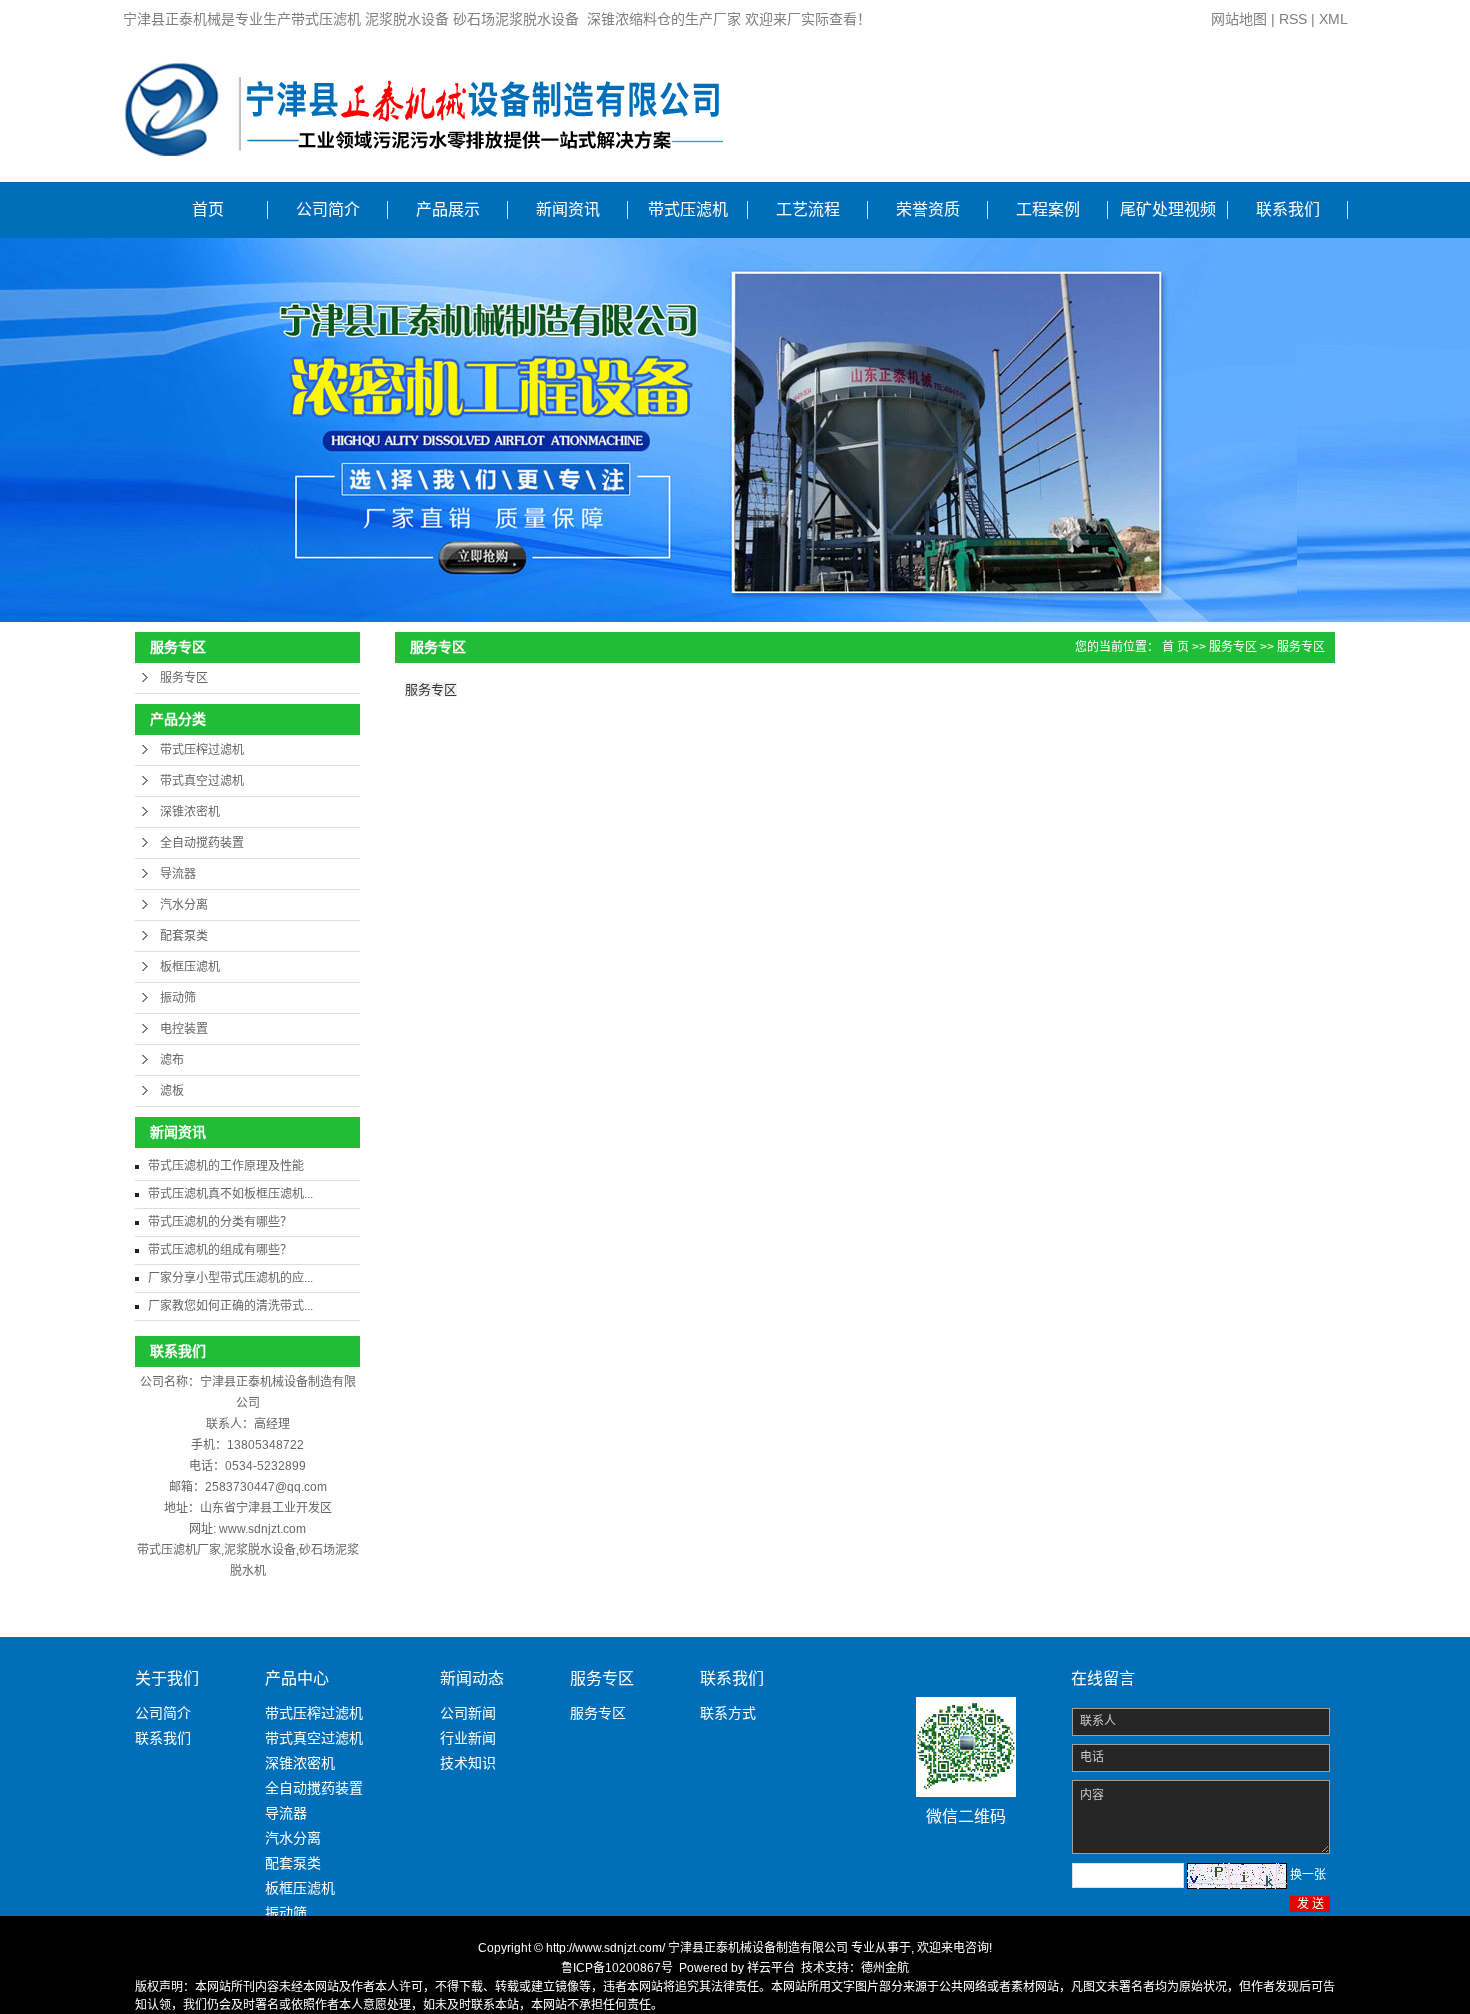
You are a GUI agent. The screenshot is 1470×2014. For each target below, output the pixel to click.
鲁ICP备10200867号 (617, 1968)
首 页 (1175, 647)
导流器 (178, 874)
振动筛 (178, 998)
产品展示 (448, 209)
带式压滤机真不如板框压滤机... (230, 1194)
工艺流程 (808, 209)
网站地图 (1239, 19)
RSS (1293, 19)
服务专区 (184, 678)
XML (1333, 19)
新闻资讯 (568, 209)
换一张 (1308, 1875)
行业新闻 (468, 1738)
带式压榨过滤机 (202, 750)
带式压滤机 (688, 209)
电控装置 (184, 1029)
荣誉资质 (928, 209)
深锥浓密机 (190, 812)
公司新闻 (468, 1713)
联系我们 (1288, 209)
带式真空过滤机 (202, 781)
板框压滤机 (190, 967)
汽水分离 (184, 905)
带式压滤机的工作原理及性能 (226, 1166)
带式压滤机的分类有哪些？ (220, 1222)
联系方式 (728, 1713)
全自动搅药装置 (202, 843)
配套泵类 (184, 936)
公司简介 (328, 209)
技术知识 (468, 1763)
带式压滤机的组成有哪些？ (220, 1250)
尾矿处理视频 (1168, 209)
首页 (208, 209)
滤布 (172, 1060)
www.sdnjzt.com (262, 1529)
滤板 (172, 1091)
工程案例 (1048, 209)
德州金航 (885, 1968)
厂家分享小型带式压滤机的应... (230, 1278)
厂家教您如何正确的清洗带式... (230, 1306)
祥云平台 (771, 1968)
